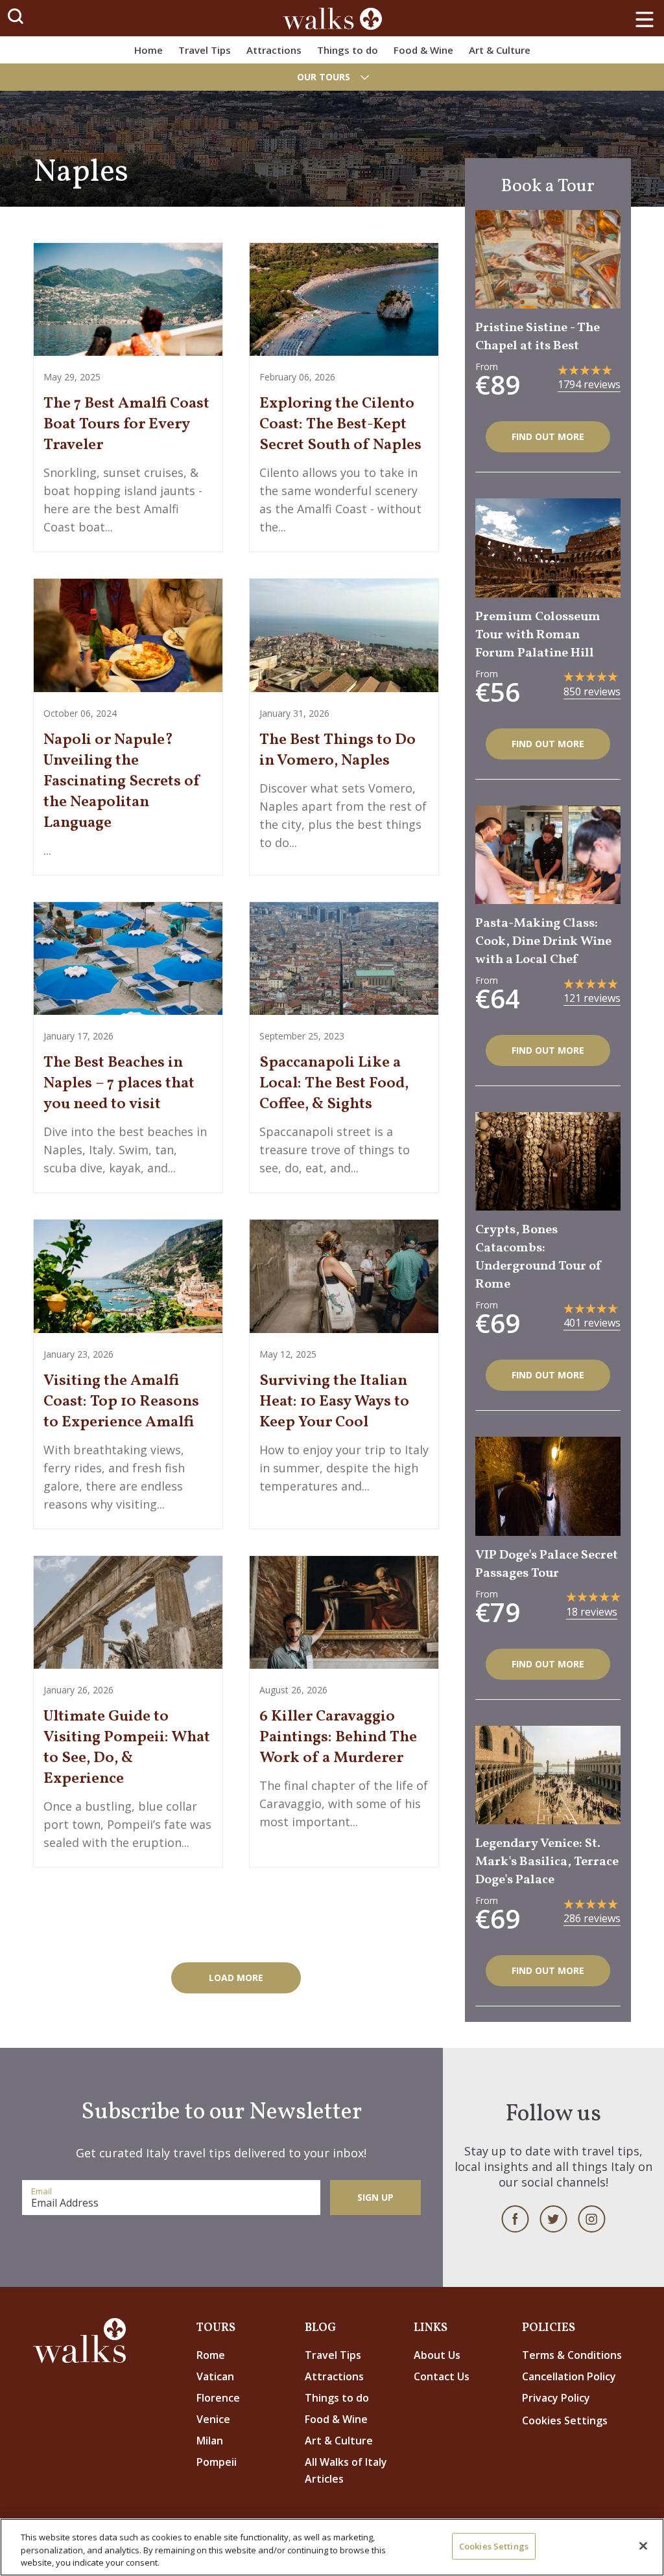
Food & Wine (423, 50)
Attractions (274, 50)
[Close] (643, 2546)
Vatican (215, 2376)
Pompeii (217, 2462)
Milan (210, 2441)
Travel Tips (205, 50)
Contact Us (442, 2376)
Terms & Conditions (572, 2355)
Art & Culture (500, 50)
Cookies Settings (494, 2546)
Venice (213, 2419)
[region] (332, 2547)
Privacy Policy (556, 2398)
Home (148, 50)
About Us (437, 2355)
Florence (218, 2398)
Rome (211, 2355)
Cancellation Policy (569, 2376)
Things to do (348, 50)
